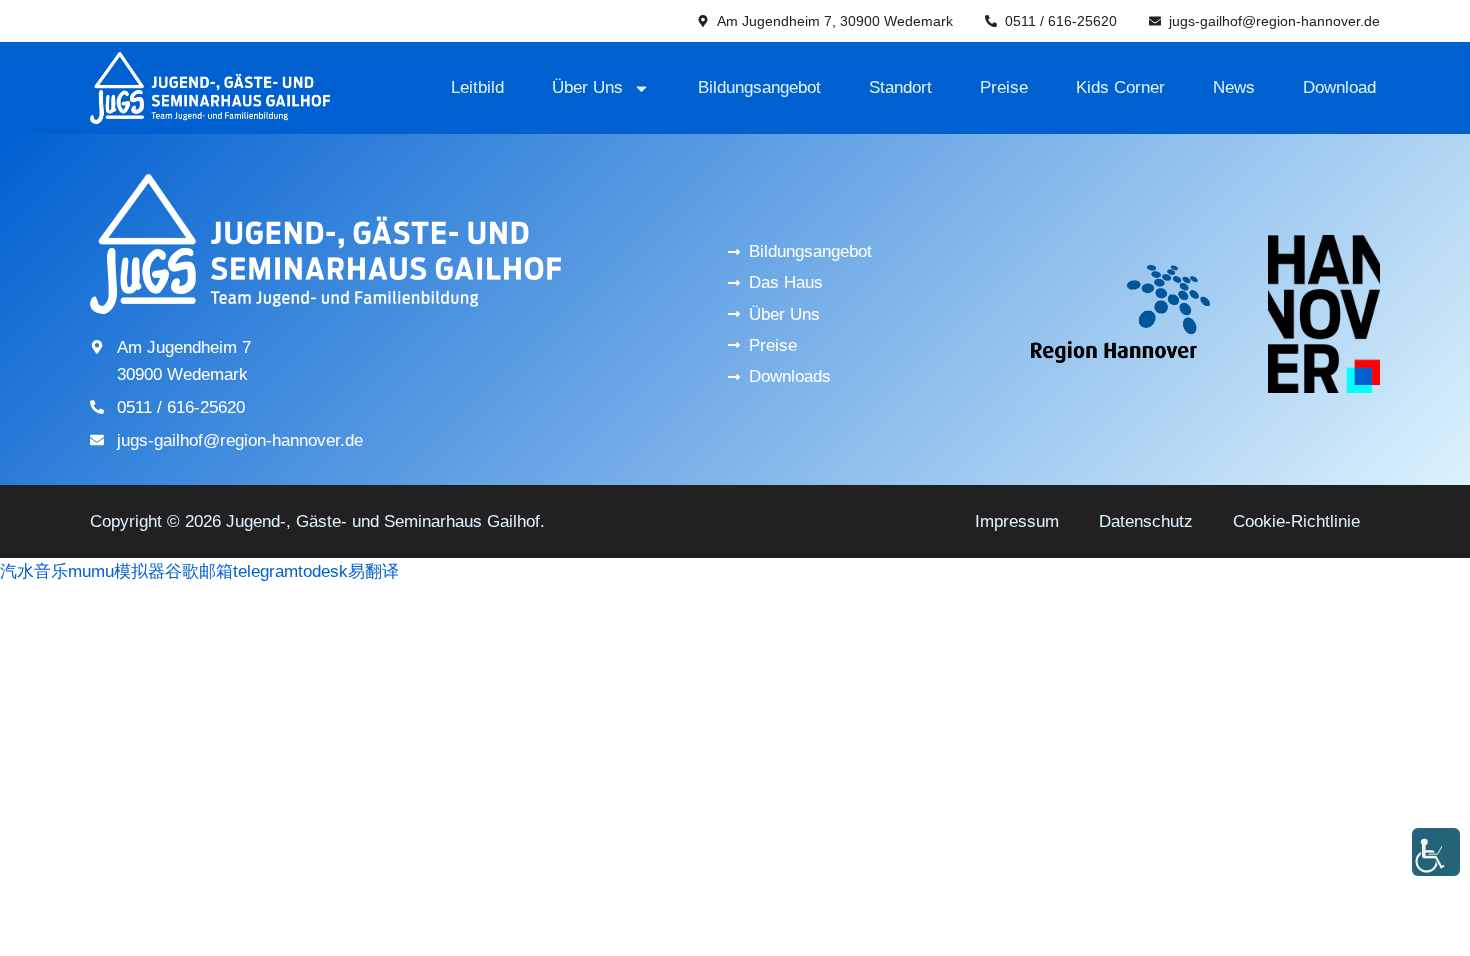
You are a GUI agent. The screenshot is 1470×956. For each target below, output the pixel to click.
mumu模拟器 (116, 571)
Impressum (1017, 521)
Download (1339, 87)
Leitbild (477, 87)
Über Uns (587, 87)
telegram (265, 571)
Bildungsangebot (759, 87)
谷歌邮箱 (199, 571)
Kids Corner (1120, 87)
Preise (1004, 87)
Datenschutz (1146, 521)
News (1234, 87)
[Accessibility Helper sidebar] (1436, 852)
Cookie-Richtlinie (1296, 521)
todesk (323, 571)
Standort (900, 87)
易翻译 (373, 571)
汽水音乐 (34, 571)
